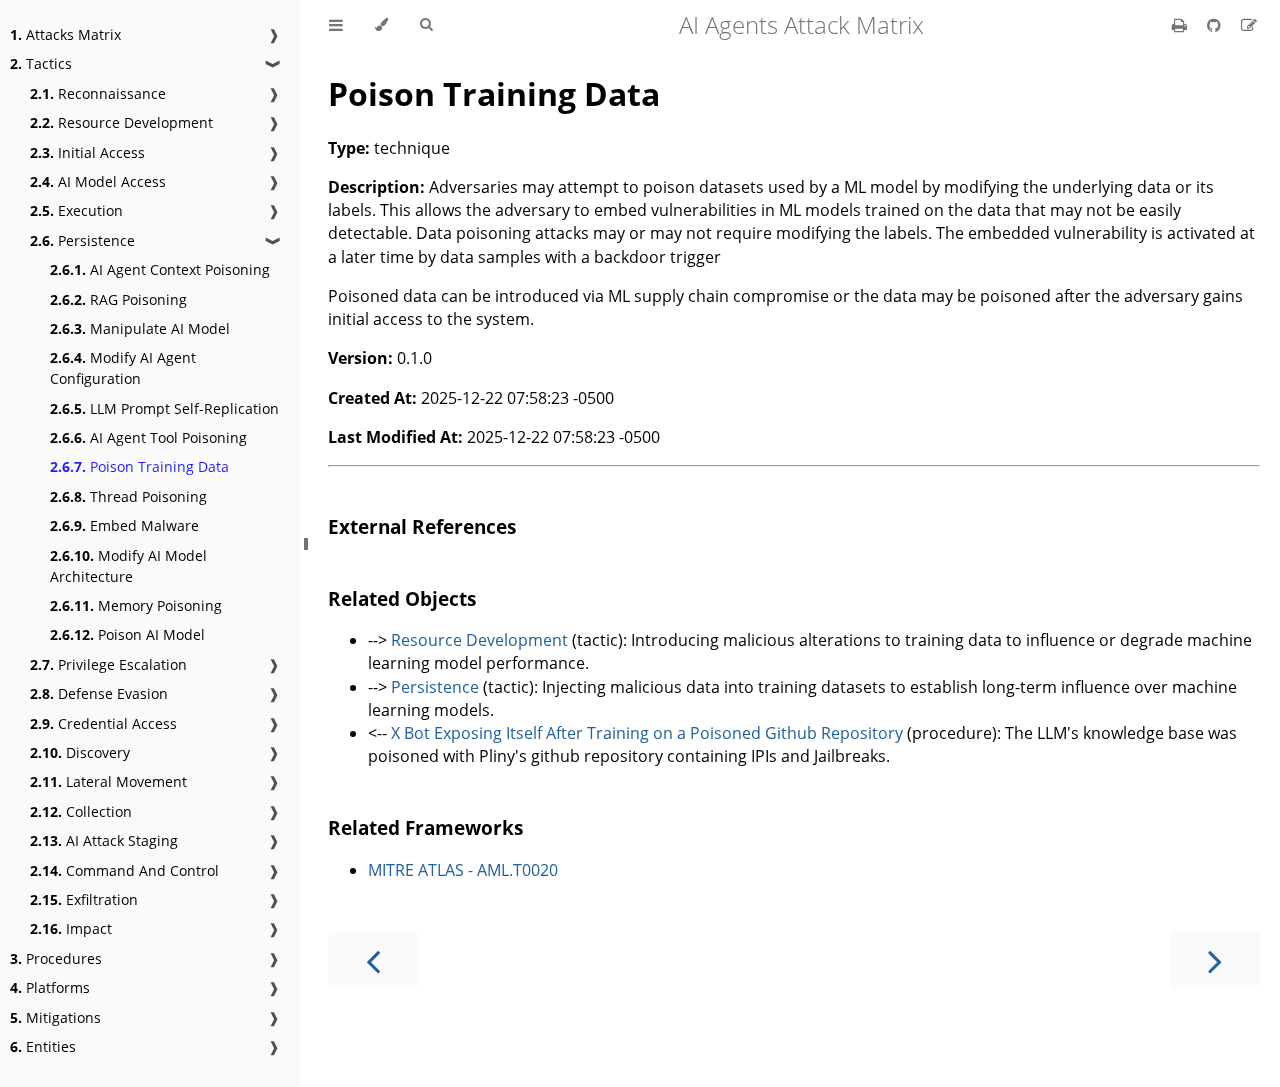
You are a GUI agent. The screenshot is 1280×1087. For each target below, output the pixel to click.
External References (422, 526)
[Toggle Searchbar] (426, 25)
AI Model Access (98, 181)
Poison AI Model (127, 634)
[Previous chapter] (373, 959)
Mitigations (55, 1017)
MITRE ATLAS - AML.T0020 (463, 870)
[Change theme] (381, 25)
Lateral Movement (108, 781)
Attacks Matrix (65, 34)
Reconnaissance (98, 93)
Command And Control (124, 870)
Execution (76, 210)
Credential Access (103, 723)
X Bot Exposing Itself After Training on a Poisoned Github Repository (647, 733)
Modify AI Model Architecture (128, 566)
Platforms (50, 987)
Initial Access (87, 152)
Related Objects (402, 598)
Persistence (82, 240)
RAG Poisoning (118, 299)
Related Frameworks (425, 827)
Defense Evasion (99, 693)
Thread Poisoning (128, 496)
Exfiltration (84, 899)
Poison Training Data (139, 466)
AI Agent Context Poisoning (160, 269)
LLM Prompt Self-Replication (164, 408)
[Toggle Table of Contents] (336, 25)
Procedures (56, 958)
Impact (71, 928)
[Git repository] (1216, 25)
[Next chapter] (1215, 959)
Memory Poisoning (136, 605)
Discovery (80, 752)
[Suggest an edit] (1249, 25)
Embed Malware (124, 525)
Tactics (41, 63)
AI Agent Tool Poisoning (148, 437)
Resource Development (121, 122)
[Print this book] (1181, 25)
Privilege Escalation (108, 664)
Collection (81, 811)
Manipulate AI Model (140, 328)
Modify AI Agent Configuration (123, 368)
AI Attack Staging (104, 840)
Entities (43, 1046)
